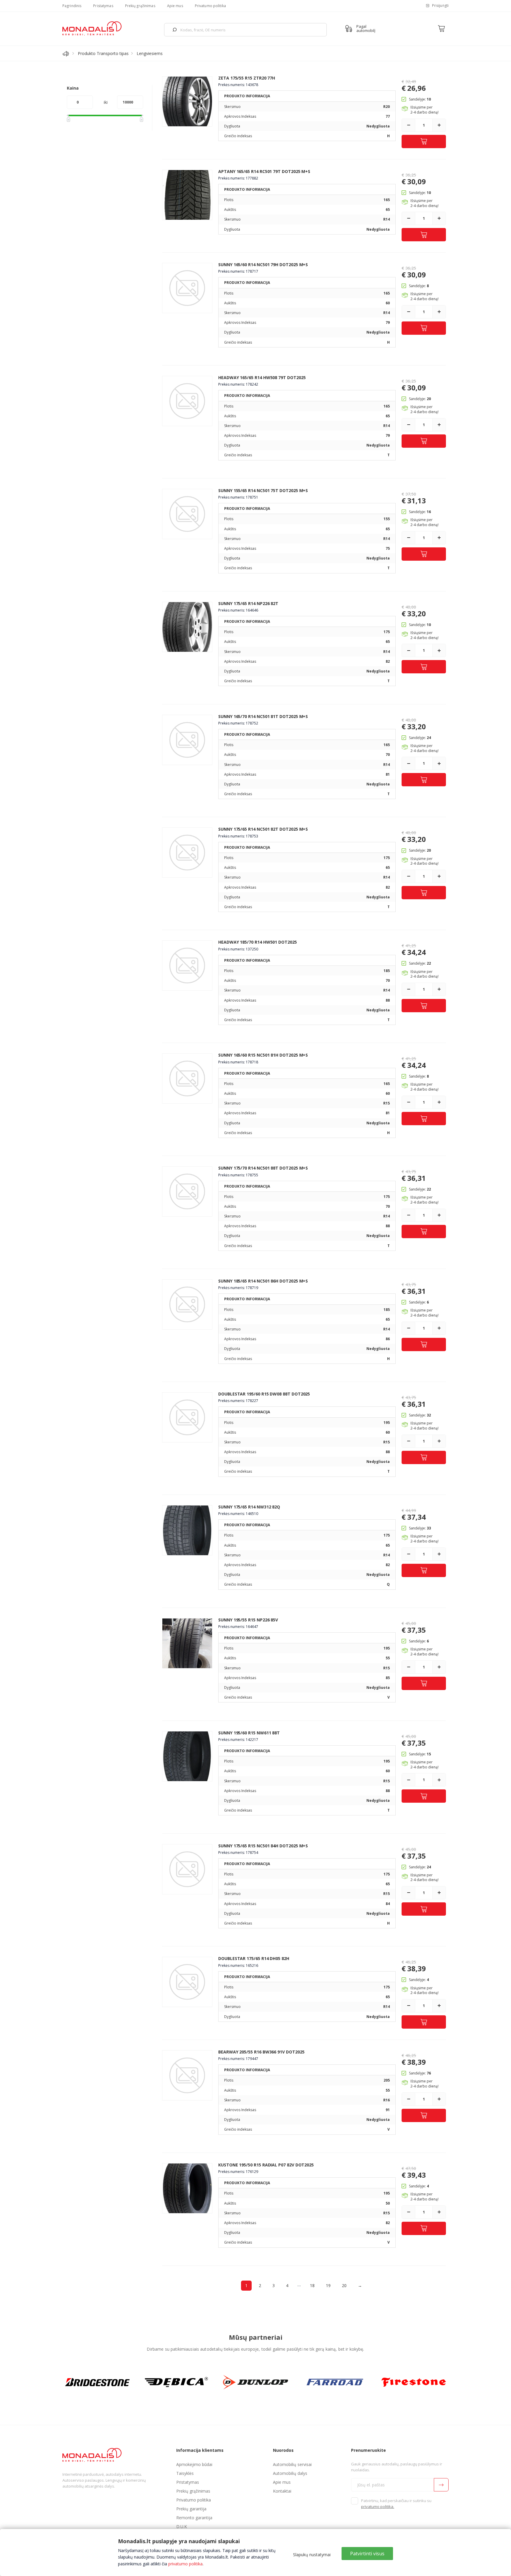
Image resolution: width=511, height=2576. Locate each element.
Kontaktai (282, 2491)
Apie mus (175, 6)
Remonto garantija (194, 2518)
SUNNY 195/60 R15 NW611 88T (249, 1733)
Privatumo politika (210, 6)
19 (328, 2285)
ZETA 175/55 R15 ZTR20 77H (247, 78)
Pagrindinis (72, 6)
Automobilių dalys (290, 2473)
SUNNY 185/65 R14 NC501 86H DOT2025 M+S (263, 1281)
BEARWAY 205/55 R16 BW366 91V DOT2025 (261, 2052)
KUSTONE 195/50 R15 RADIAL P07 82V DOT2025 (266, 2165)
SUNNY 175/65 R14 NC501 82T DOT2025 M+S (263, 829)
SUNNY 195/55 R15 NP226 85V (248, 1620)
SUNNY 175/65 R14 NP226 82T (248, 603)
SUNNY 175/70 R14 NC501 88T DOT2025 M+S (263, 1168)
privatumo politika (185, 2564)
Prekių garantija (191, 2509)
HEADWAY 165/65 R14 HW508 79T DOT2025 (262, 377)
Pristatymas (103, 6)
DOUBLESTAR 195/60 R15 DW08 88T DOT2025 (264, 1394)
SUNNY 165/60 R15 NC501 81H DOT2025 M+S (263, 1055)
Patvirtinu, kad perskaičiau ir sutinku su (396, 2504)
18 (312, 2285)
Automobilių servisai (292, 2464)
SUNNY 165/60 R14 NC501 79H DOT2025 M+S (263, 265)
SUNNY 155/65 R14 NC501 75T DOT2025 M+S (263, 490)
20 (344, 2285)
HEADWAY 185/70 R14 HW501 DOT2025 (258, 942)
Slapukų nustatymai (312, 2555)
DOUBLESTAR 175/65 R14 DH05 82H (254, 1958)
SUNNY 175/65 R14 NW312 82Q (249, 1507)
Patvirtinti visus (367, 2554)
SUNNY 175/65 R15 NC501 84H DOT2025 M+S (263, 1846)
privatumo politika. (378, 2507)
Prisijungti (440, 5)
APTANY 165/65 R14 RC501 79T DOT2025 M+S (264, 171)
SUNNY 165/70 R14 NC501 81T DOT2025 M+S (263, 716)
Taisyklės (185, 2473)
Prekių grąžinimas (140, 6)
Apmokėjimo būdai (194, 2464)
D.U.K (182, 2526)
